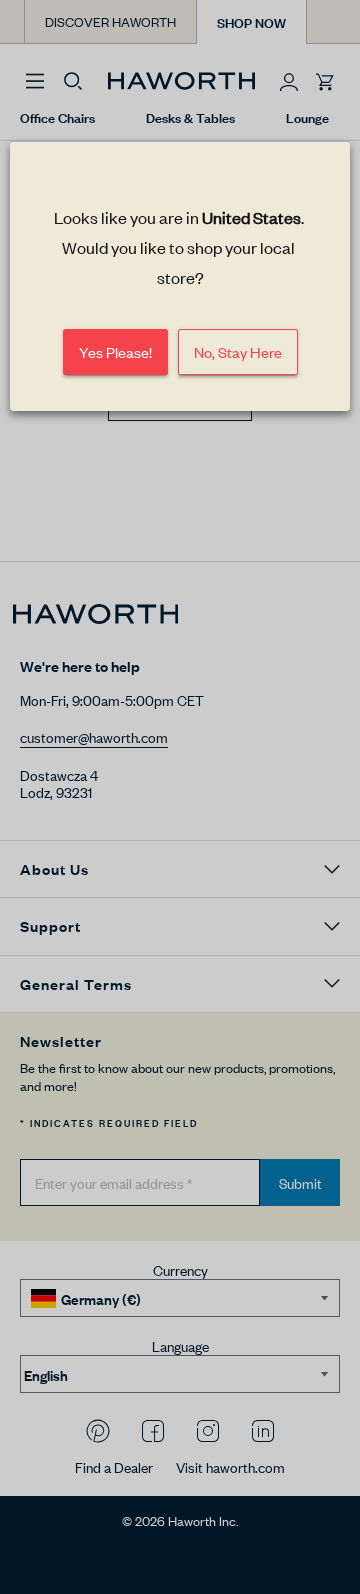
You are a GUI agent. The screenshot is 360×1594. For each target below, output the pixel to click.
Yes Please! (115, 352)
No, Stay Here (238, 352)
